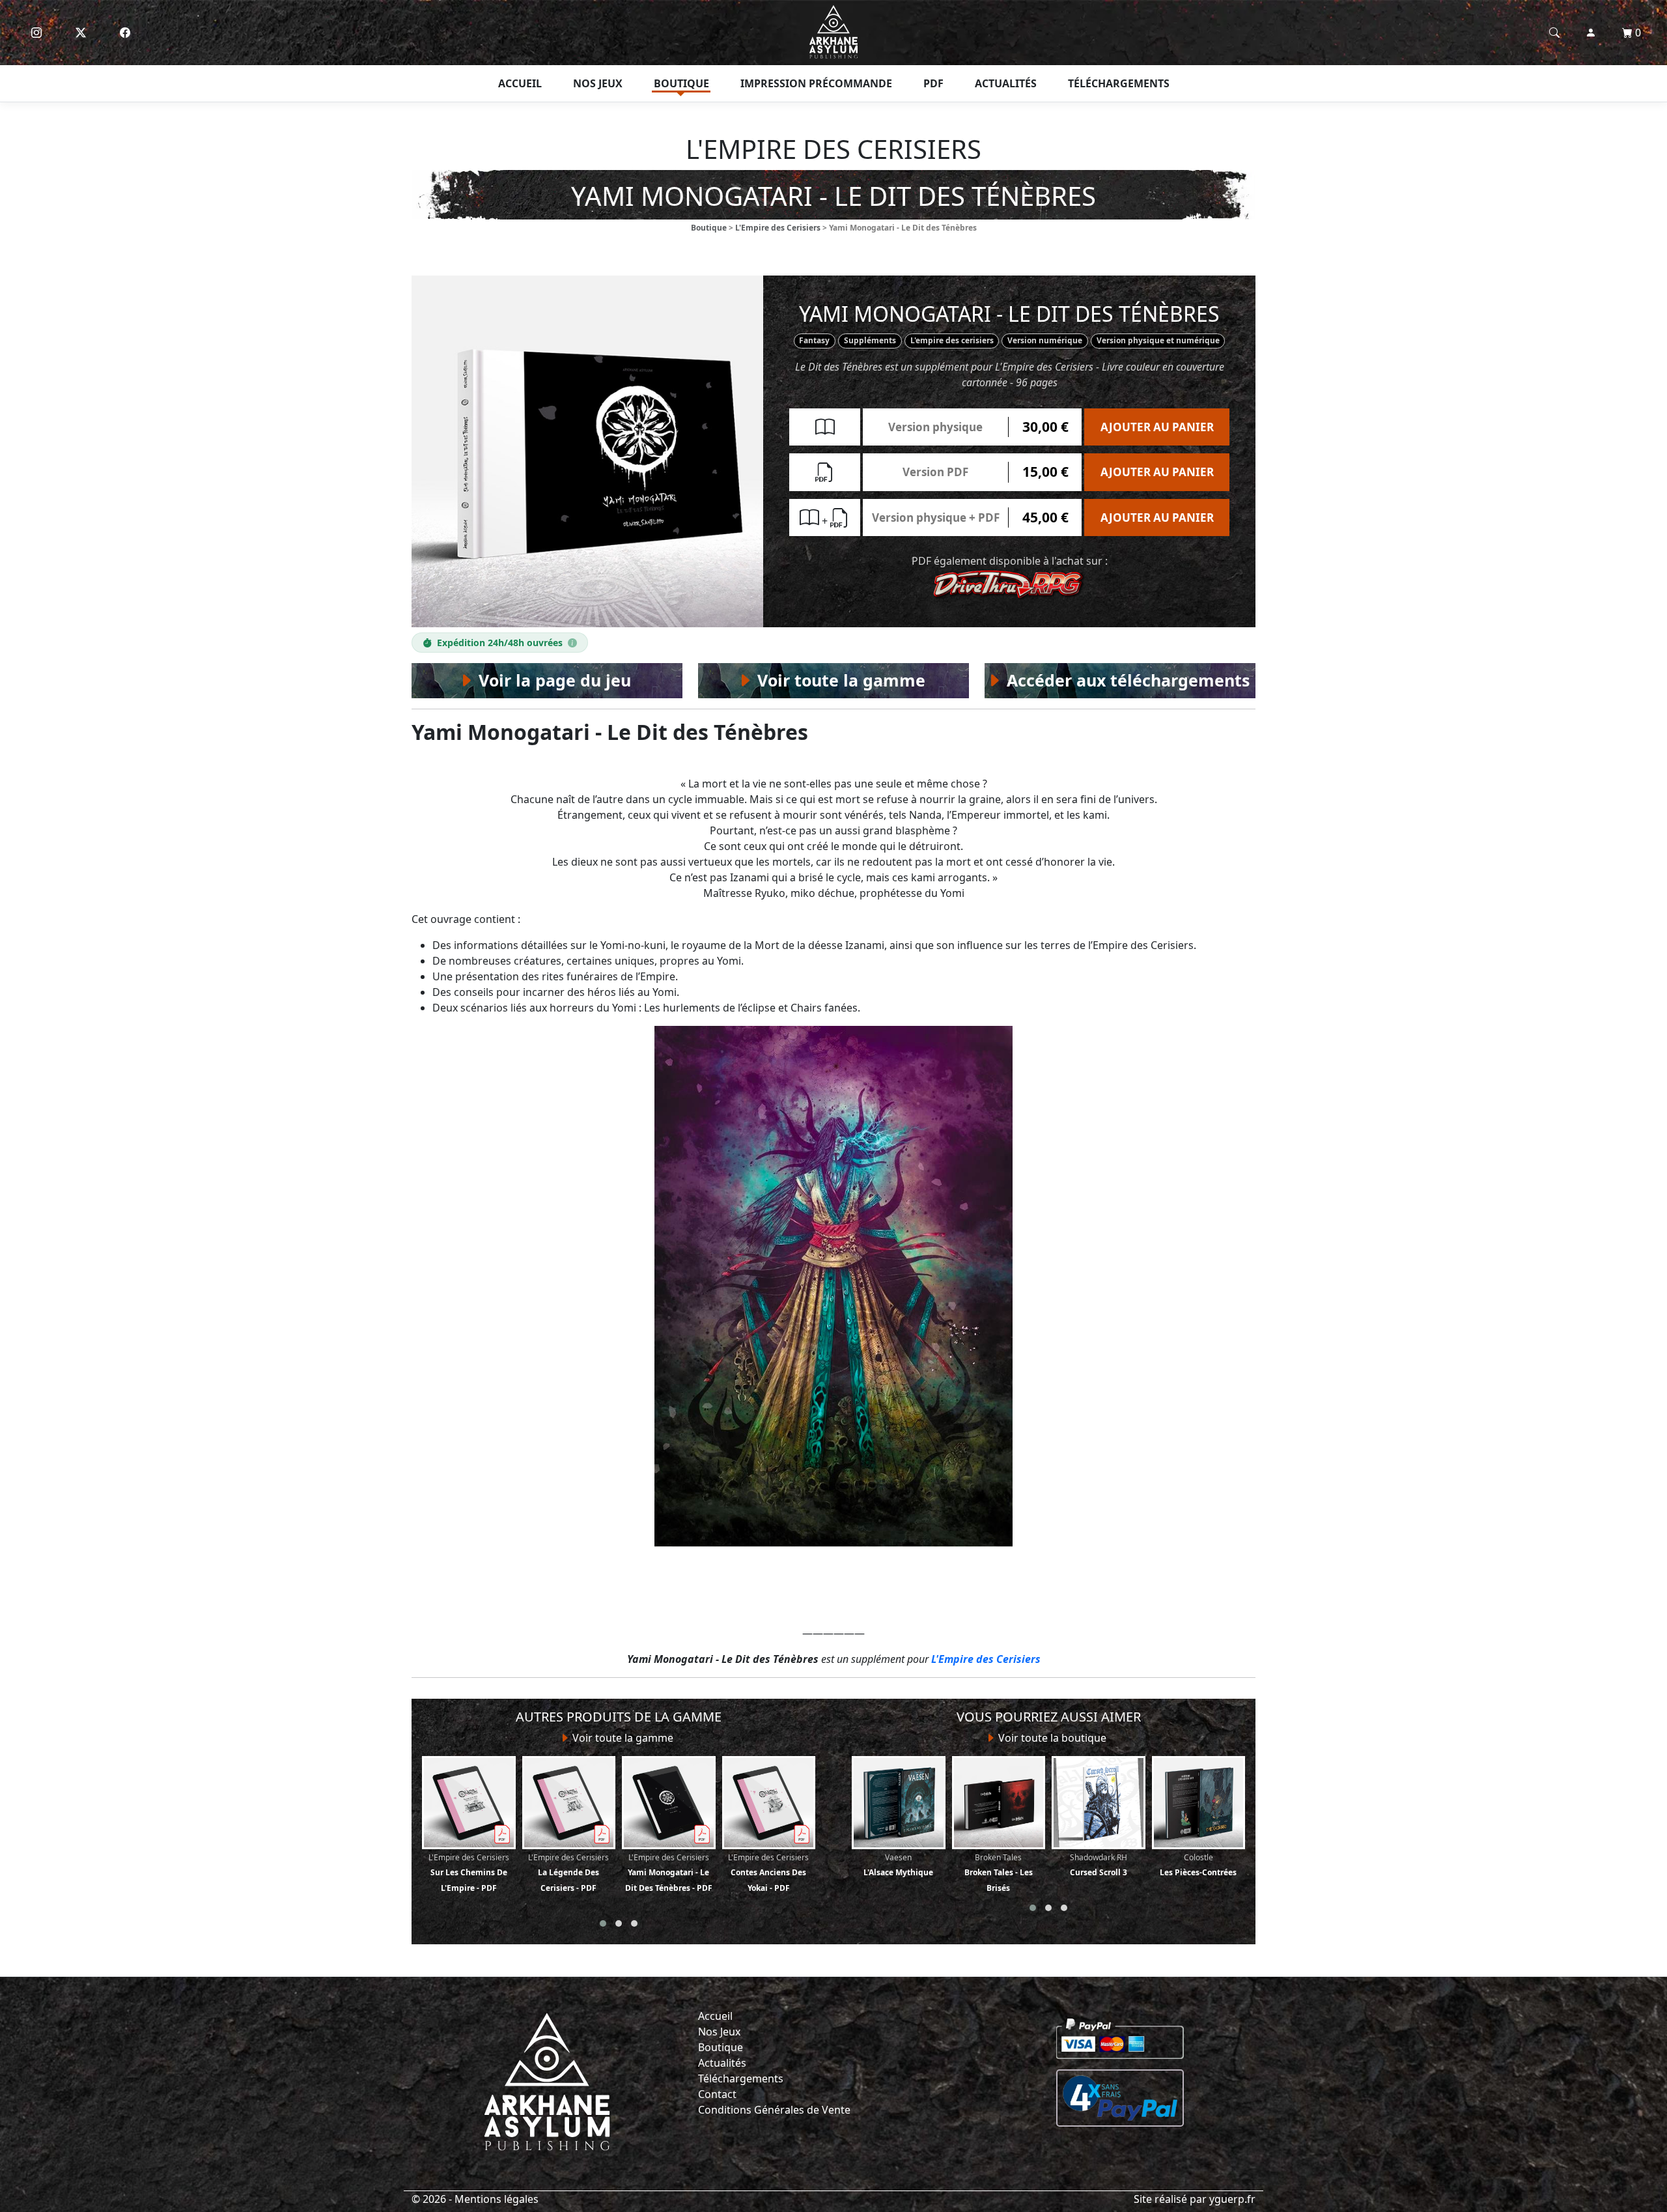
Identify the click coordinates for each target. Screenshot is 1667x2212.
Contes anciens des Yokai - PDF (768, 1873)
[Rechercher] (1554, 33)
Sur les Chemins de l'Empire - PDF (469, 1873)
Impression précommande (816, 83)
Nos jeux (598, 83)
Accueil (520, 83)
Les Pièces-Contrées (1198, 1865)
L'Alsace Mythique (898, 1865)
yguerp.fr (1232, 2199)
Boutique (681, 83)
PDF (933, 83)
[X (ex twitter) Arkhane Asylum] (81, 33)
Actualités (1006, 83)
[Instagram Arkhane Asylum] (36, 33)
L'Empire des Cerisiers (778, 228)
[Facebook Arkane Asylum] (125, 33)
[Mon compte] (1591, 33)
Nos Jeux (719, 2032)
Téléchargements (1119, 83)
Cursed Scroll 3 (1099, 1865)
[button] (603, 1923)
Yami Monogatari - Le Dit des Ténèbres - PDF (669, 1873)
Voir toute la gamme (622, 1738)
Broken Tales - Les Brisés (999, 1873)
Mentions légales (497, 2199)
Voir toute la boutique (1051, 1738)
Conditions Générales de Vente (774, 2110)
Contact (717, 2094)
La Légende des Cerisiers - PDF (568, 1873)
